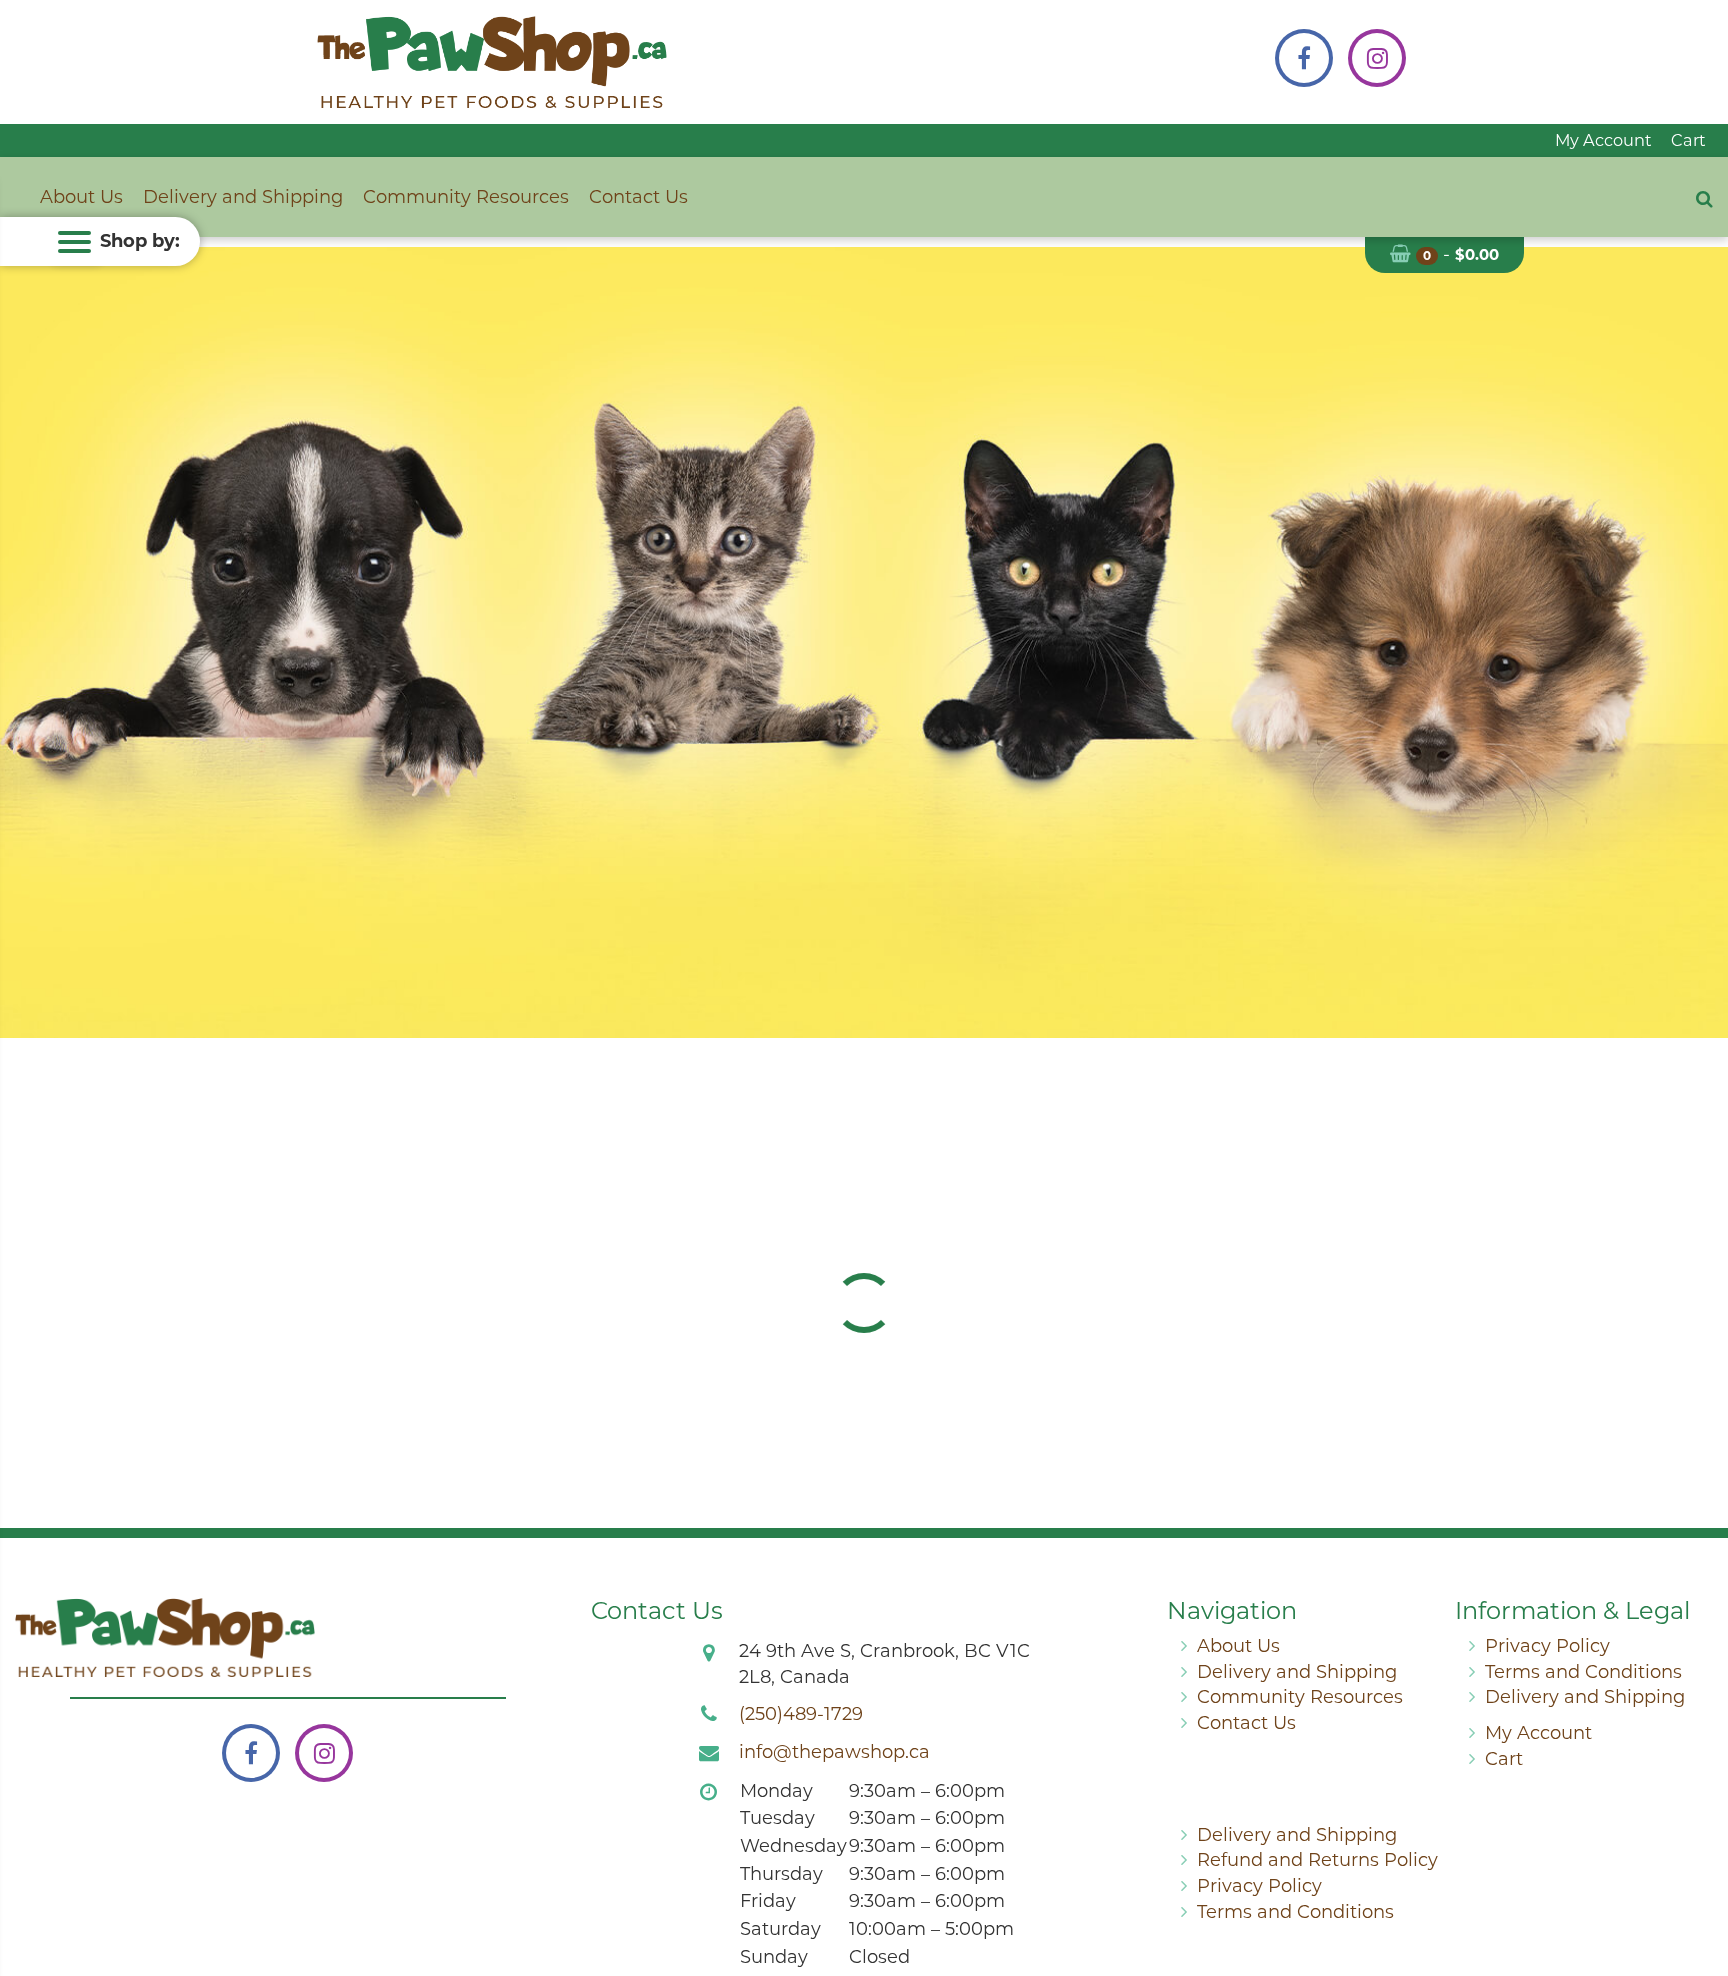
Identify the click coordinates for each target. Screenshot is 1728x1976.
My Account (1603, 140)
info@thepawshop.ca (834, 1752)
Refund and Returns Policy (1317, 1860)
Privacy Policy (1547, 1646)
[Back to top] (1697, 1880)
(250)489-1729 (801, 1714)
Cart (1688, 140)
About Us (81, 197)
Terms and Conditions (1583, 1672)
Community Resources (466, 197)
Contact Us (638, 197)
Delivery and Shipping (243, 197)
